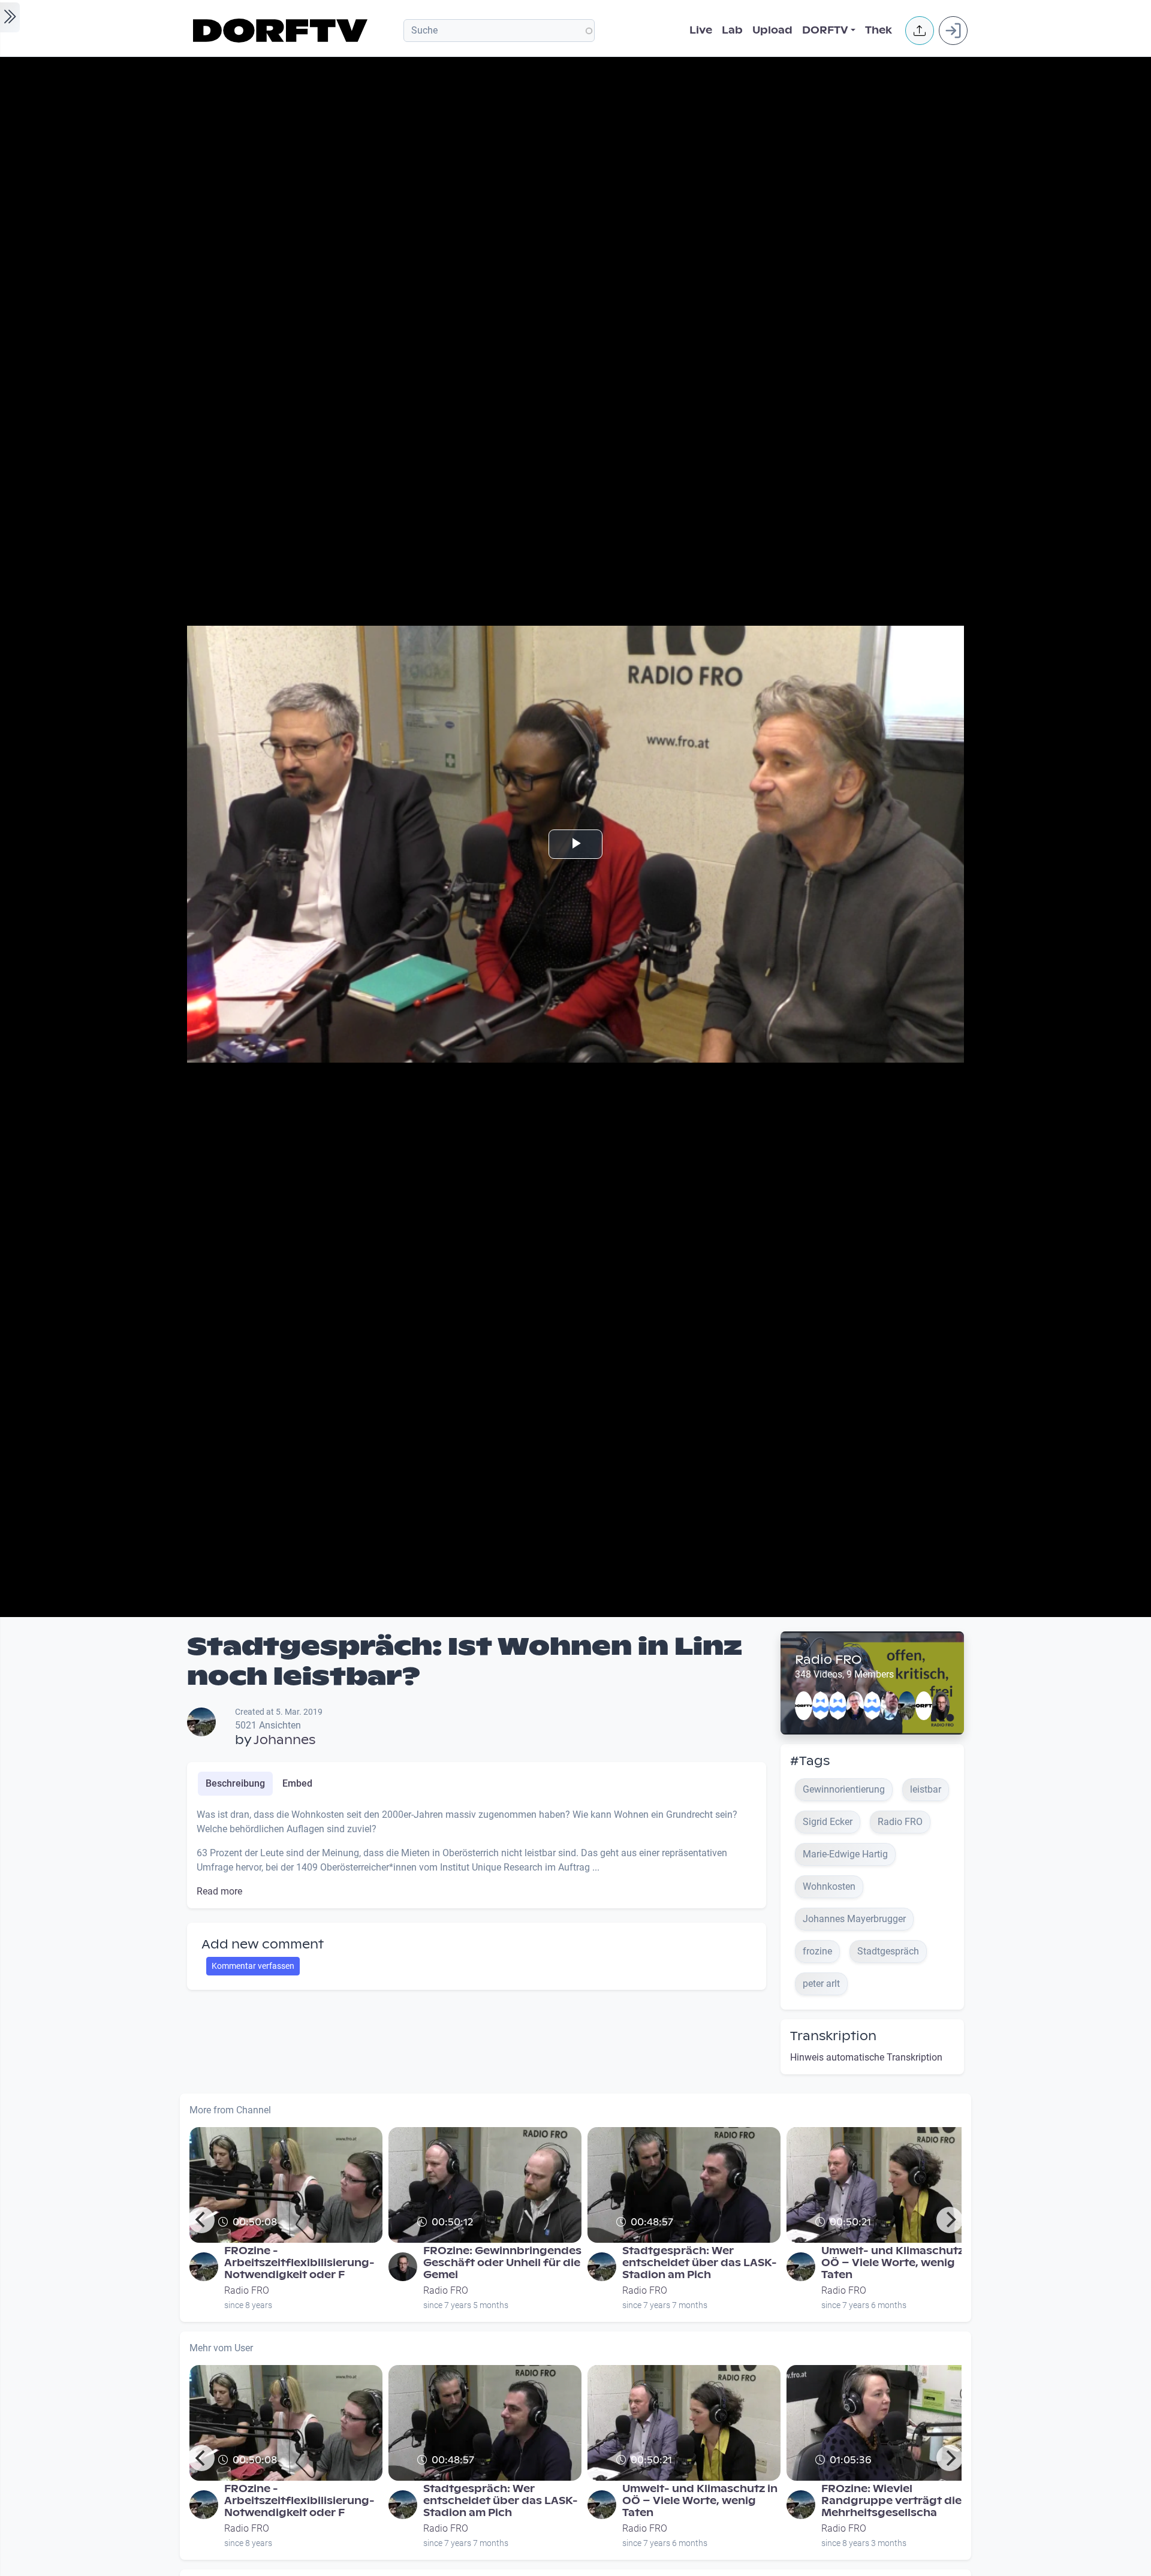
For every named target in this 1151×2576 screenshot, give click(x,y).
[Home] (282, 31)
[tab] (235, 1784)
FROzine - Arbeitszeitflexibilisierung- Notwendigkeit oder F (299, 2263)
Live (701, 30)
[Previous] (201, 2220)
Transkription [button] (833, 2036)
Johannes (284, 1740)
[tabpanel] (477, 1853)
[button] (920, 31)
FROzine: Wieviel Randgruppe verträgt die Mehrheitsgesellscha (891, 2501)
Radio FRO (828, 1660)
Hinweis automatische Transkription (866, 2057)
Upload (772, 30)
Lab (732, 30)
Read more (219, 1891)
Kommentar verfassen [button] (253, 1966)
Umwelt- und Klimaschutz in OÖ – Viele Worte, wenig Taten (899, 2263)
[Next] (950, 2220)
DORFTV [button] (825, 30)
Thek (879, 30)
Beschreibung (235, 1783)
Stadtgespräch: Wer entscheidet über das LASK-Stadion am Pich (700, 2263)
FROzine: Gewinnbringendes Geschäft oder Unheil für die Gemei (502, 2263)
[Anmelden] (953, 31)
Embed (297, 1783)
